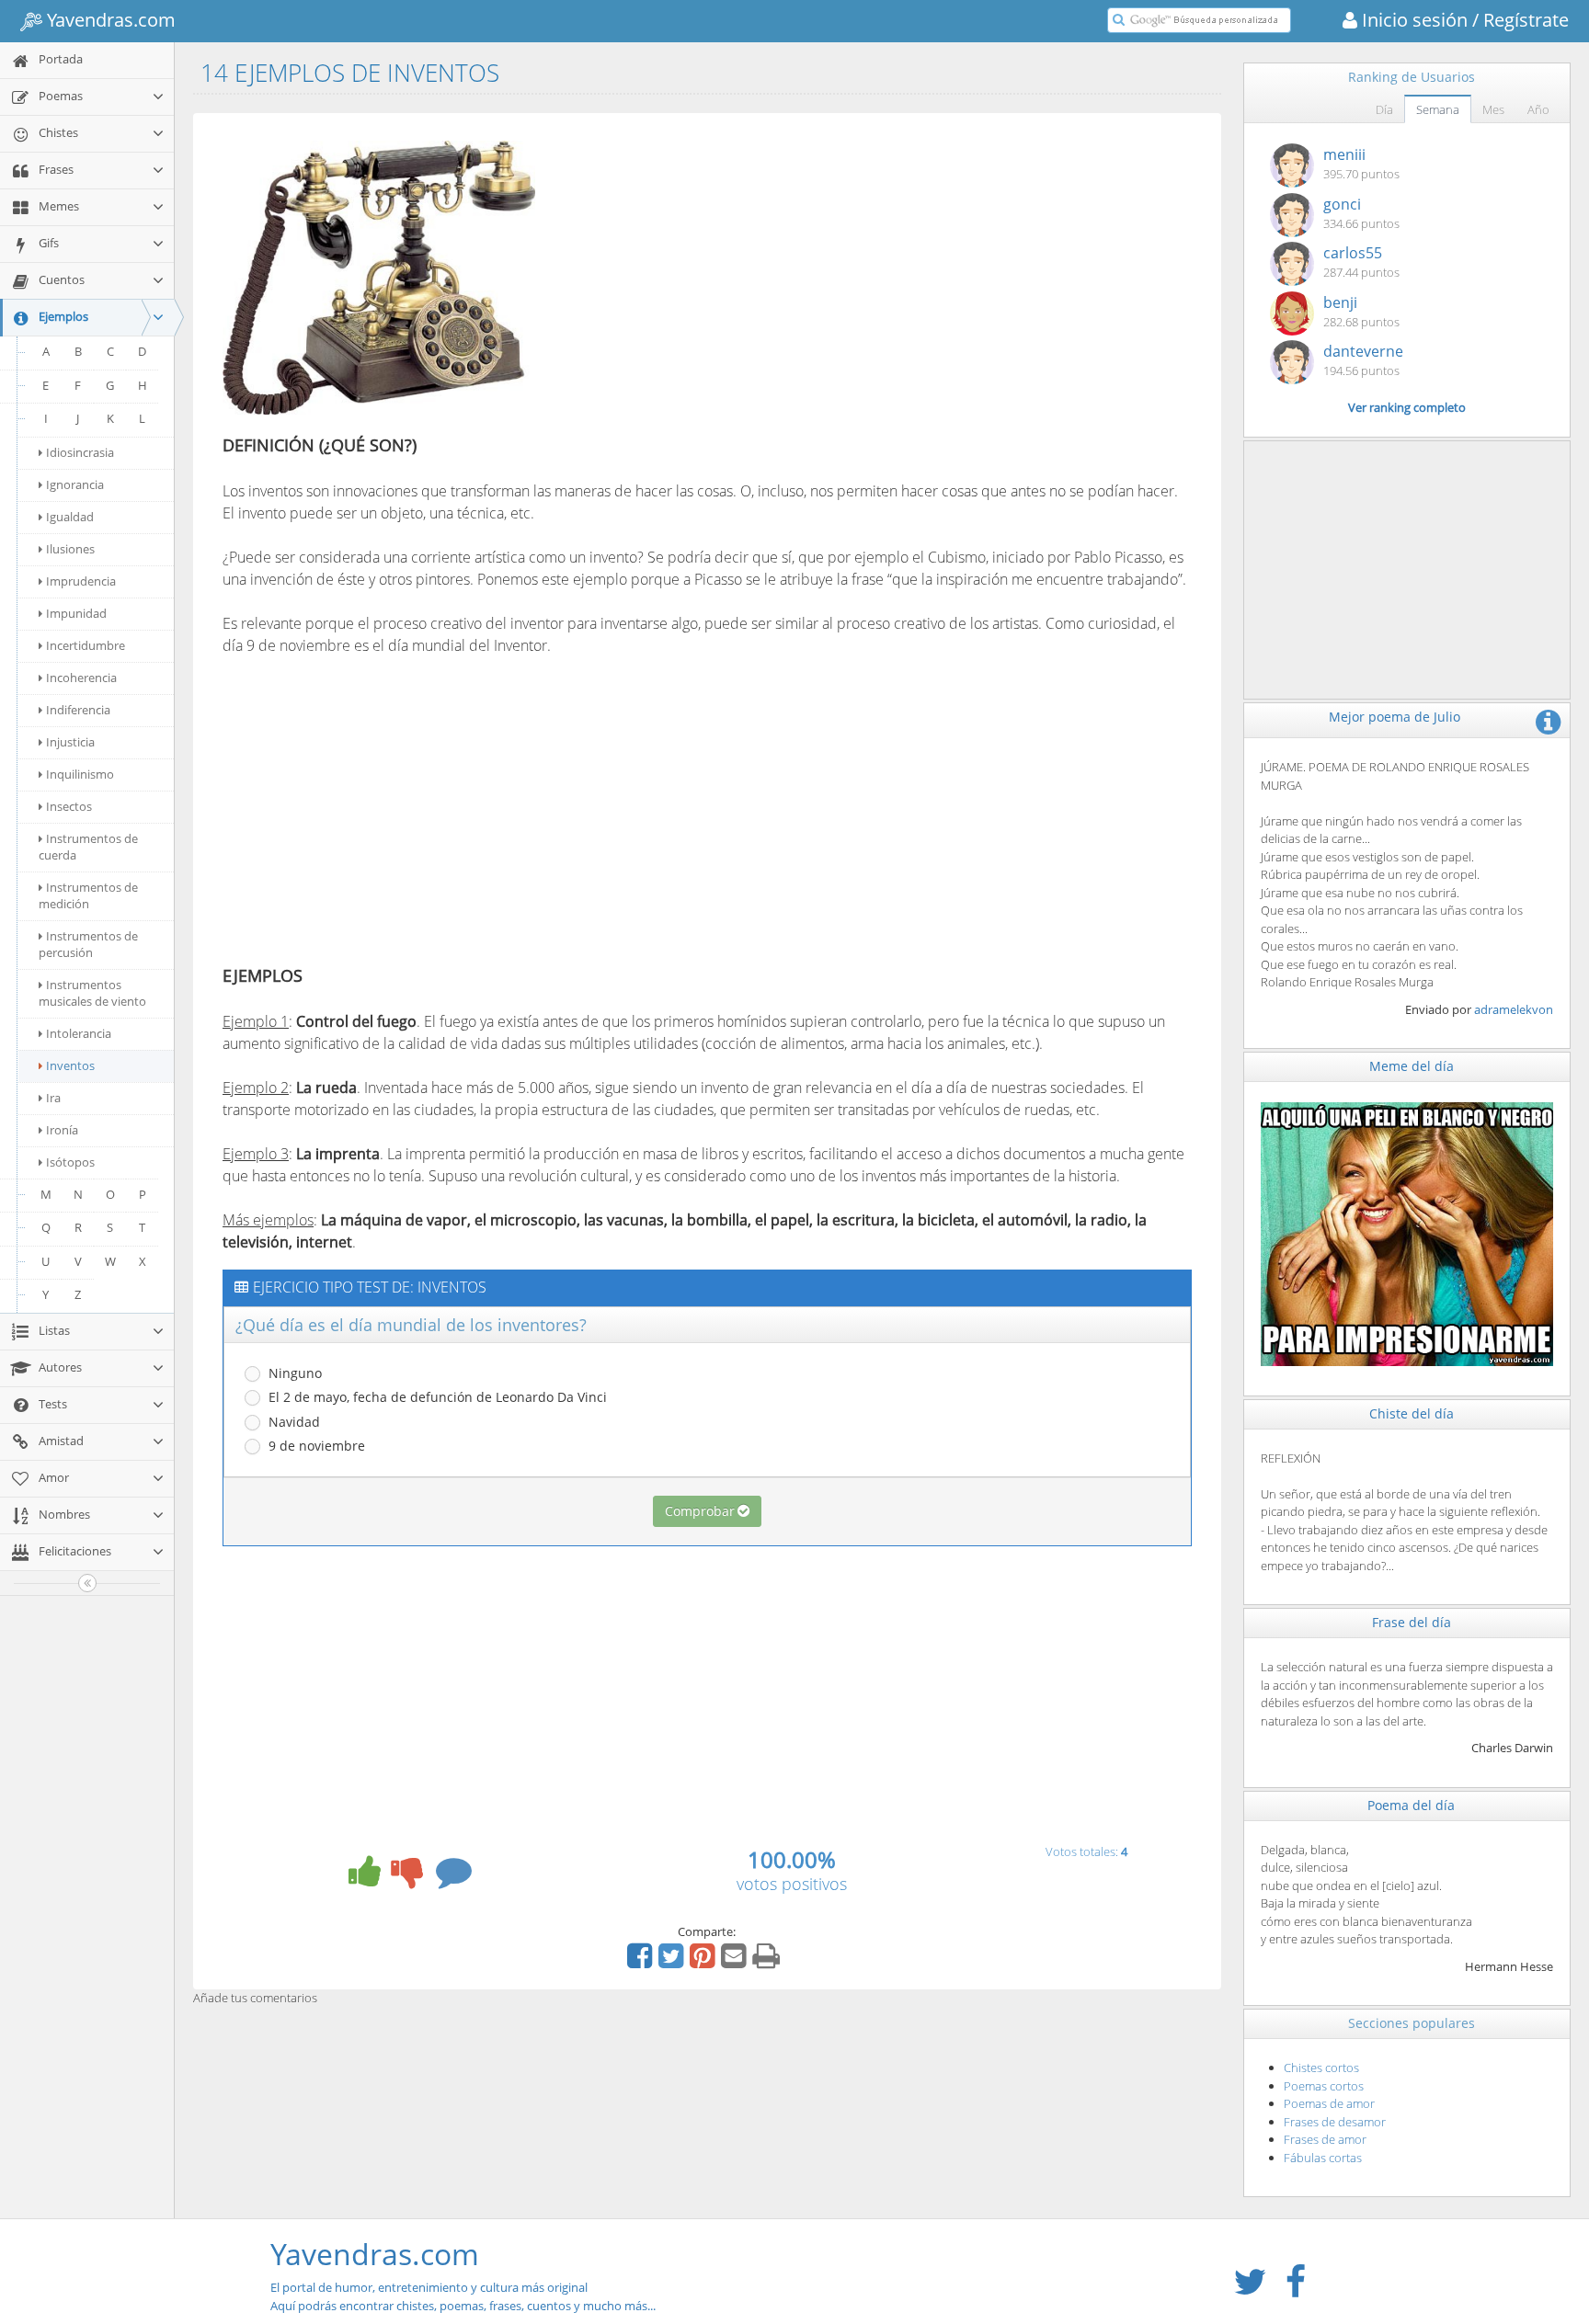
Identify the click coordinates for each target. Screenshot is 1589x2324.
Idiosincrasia (80, 452)
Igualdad (70, 517)
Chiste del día (1412, 1413)
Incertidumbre (86, 645)
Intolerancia (79, 1033)
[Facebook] (642, 1962)
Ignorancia (75, 484)
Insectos (69, 806)
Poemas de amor (1329, 2103)
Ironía (62, 1130)
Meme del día (1412, 1066)
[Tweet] (673, 1962)
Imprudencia (81, 581)
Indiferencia (78, 710)
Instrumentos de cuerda (88, 847)
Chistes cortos (1321, 2068)
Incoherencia (81, 678)
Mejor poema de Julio (1395, 717)
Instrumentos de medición (88, 895)
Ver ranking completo (1407, 407)
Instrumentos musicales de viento (92, 993)
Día (1384, 109)
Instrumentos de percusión (88, 944)
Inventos (70, 1065)
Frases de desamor (1335, 2122)
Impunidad (76, 613)
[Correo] (736, 1962)
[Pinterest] (704, 1962)
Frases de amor (1325, 2139)
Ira (53, 1098)
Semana (1438, 109)
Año (1538, 109)
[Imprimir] (768, 1962)
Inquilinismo (80, 774)
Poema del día (1411, 1805)
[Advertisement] (708, 260)
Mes (1493, 109)
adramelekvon (1514, 1009)
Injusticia (70, 742)
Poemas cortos (1324, 2086)
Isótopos (70, 1162)
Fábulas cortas (1323, 2158)
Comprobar (700, 1511)
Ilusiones (70, 549)
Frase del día (1412, 1622)
